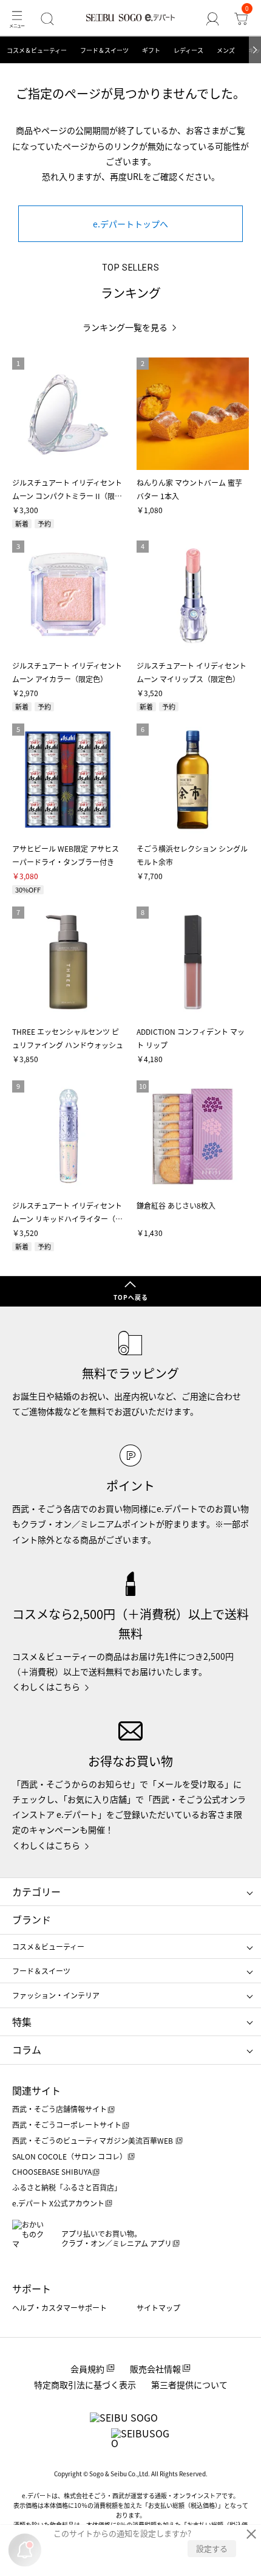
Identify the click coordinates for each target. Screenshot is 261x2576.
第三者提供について (189, 2384)
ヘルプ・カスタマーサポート (59, 2308)
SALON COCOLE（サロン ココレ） (69, 2156)
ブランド (32, 1919)
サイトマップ (158, 2308)
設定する (212, 2548)
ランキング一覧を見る (125, 327)
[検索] (47, 19)
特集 (22, 2022)
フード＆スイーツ (104, 50)
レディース (188, 50)
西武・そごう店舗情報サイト (59, 2109)
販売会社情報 (155, 2369)
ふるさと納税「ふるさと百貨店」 (67, 2187)
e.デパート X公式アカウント (58, 2203)
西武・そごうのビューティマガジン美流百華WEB (93, 2140)
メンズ (226, 50)
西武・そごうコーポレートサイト (67, 2125)
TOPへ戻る (131, 1297)
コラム (27, 2049)
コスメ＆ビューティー (37, 50)
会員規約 (87, 2369)
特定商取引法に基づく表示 (85, 2384)
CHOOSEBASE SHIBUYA (52, 2171)
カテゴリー (36, 1891)
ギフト (151, 50)
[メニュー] (17, 19)
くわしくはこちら (46, 1687)
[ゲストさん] (213, 19)
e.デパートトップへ (130, 224)
